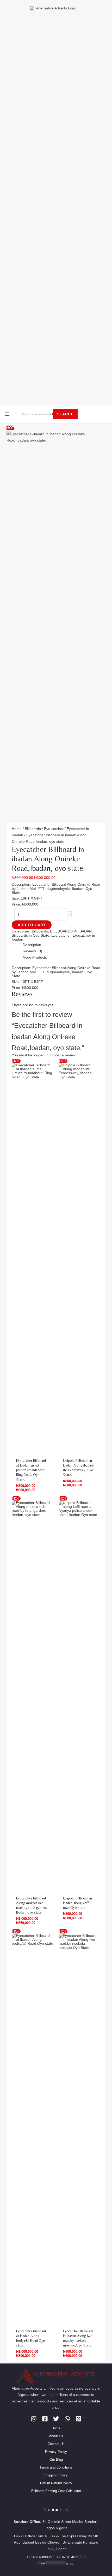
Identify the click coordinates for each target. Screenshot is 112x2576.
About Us (56, 2448)
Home (15, 830)
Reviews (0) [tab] (22, 959)
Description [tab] (22, 949)
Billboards (27, 830)
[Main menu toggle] (7, 414)
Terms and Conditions (56, 2479)
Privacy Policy (56, 2463)
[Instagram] (34, 2430)
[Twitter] (56, 2430)
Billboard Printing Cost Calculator (56, 2502)
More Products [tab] (25, 969)
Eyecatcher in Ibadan (65, 830)
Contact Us (56, 2455)
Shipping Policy (56, 2487)
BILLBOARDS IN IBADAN (55, 925)
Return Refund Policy (56, 2495)
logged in (47, 1050)
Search (65, 414)
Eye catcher (42, 830)
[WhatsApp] (67, 2430)
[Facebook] (45, 2430)
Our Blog (56, 2471)
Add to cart (66, 914)
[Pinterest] (79, 2430)
